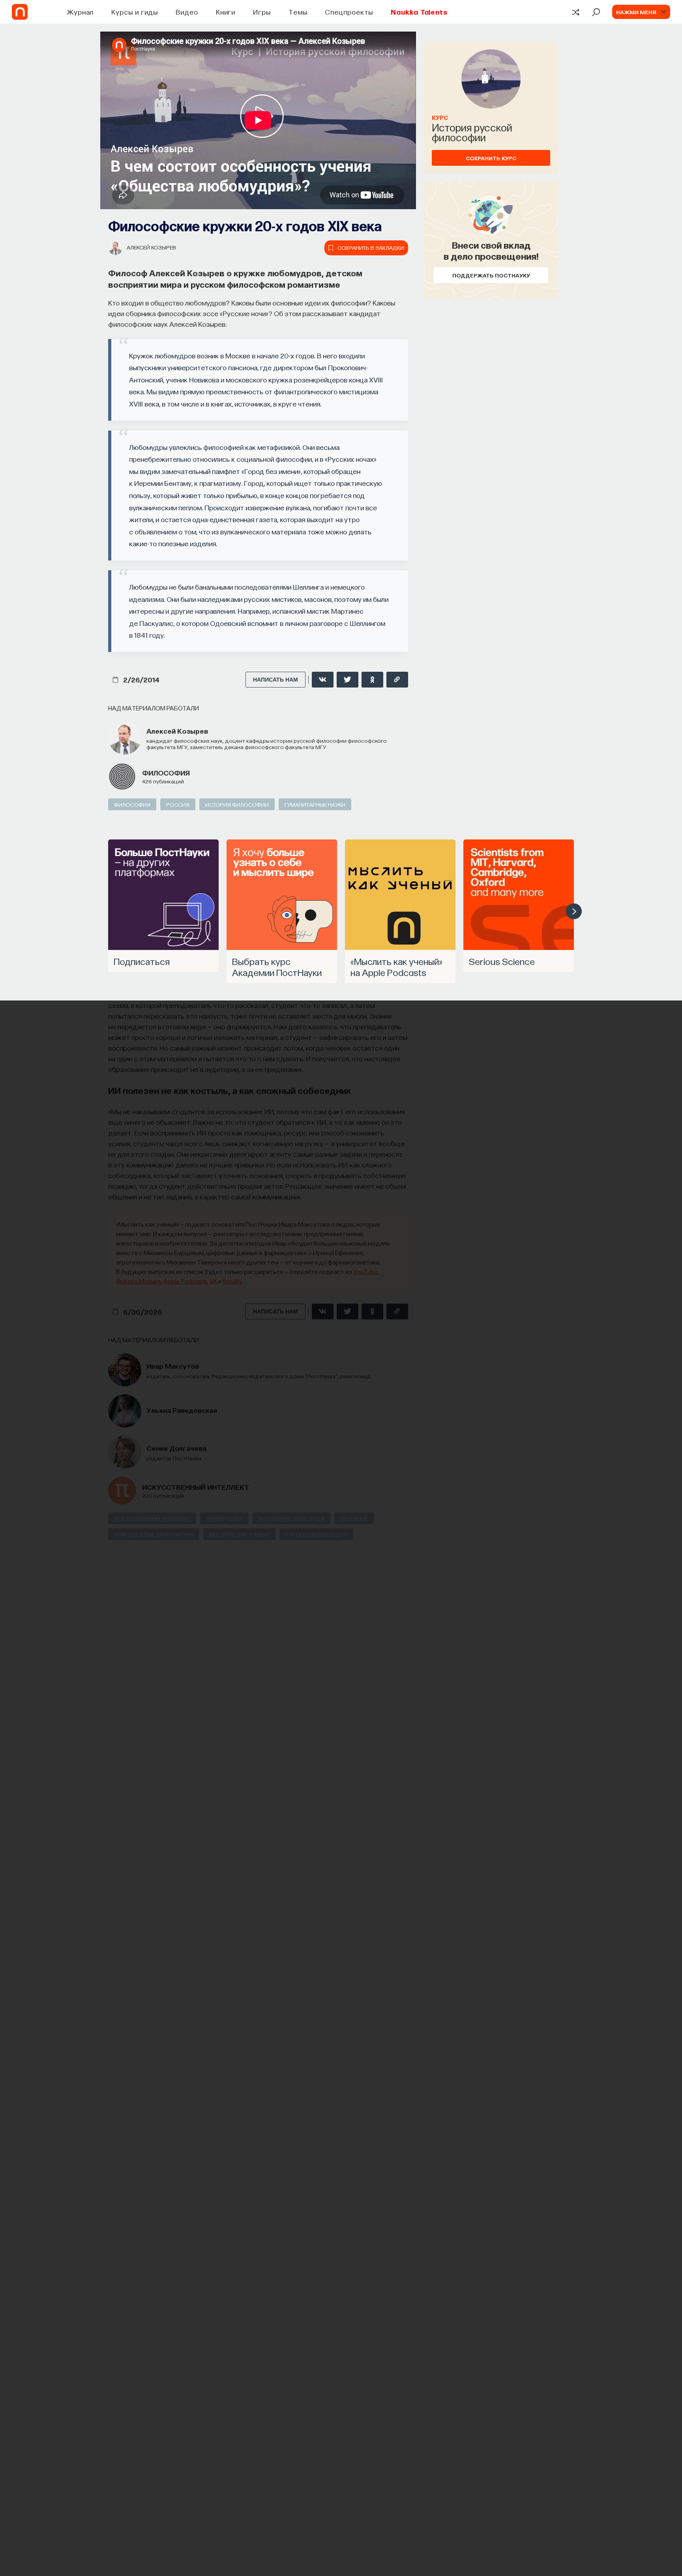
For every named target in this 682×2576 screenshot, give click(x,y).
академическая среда (291, 1518)
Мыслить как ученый (239, 1534)
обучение (354, 1518)
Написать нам (275, 680)
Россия (178, 804)
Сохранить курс (491, 158)
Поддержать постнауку (491, 275)
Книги (226, 12)
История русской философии (472, 132)
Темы (298, 12)
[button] (574, 911)
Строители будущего (316, 1534)
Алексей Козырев (151, 247)
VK (213, 1281)
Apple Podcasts (185, 1281)
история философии (237, 804)
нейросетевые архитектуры (154, 1534)
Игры (262, 12)
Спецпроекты (349, 12)
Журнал (80, 12)
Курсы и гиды (135, 12)
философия (166, 773)
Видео (187, 12)
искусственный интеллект (196, 1487)
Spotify (232, 1281)
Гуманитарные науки (315, 804)
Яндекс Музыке (139, 1281)
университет (224, 1518)
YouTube (365, 1271)
